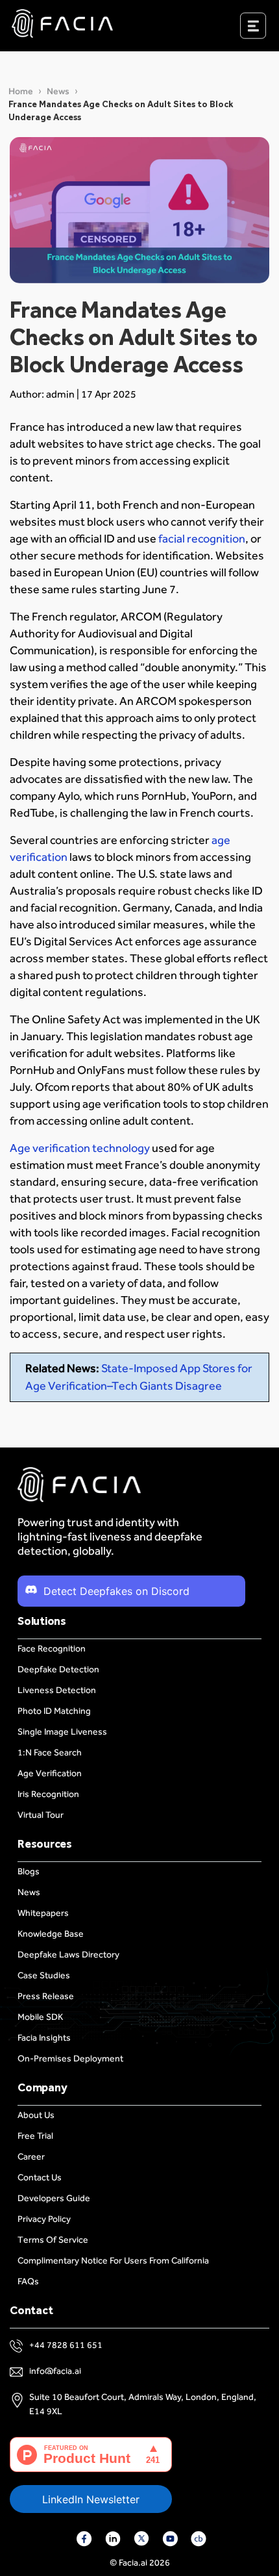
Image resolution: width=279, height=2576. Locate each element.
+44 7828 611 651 (66, 2345)
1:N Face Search (50, 1753)
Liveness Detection (57, 1690)
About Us (36, 2115)
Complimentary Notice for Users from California (113, 2261)
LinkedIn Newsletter (91, 2499)
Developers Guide (54, 2198)
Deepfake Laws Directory (68, 1955)
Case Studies (44, 1975)
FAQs (28, 2281)
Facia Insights (44, 2038)
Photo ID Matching (54, 1711)
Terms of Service (53, 2240)
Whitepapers (43, 1913)
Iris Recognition (48, 1794)
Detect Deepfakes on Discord (116, 1591)
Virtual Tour (41, 1815)
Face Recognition (52, 1649)
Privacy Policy (44, 2219)
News (58, 91)
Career (31, 2157)
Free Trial (35, 2136)
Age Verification (50, 1773)
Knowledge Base (51, 1934)
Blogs (29, 1871)
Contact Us (40, 2177)
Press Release (46, 1996)
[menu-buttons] (269, 29)
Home (21, 91)
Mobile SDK (40, 2017)
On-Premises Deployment (70, 2059)
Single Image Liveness (62, 1732)
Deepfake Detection (58, 1669)
